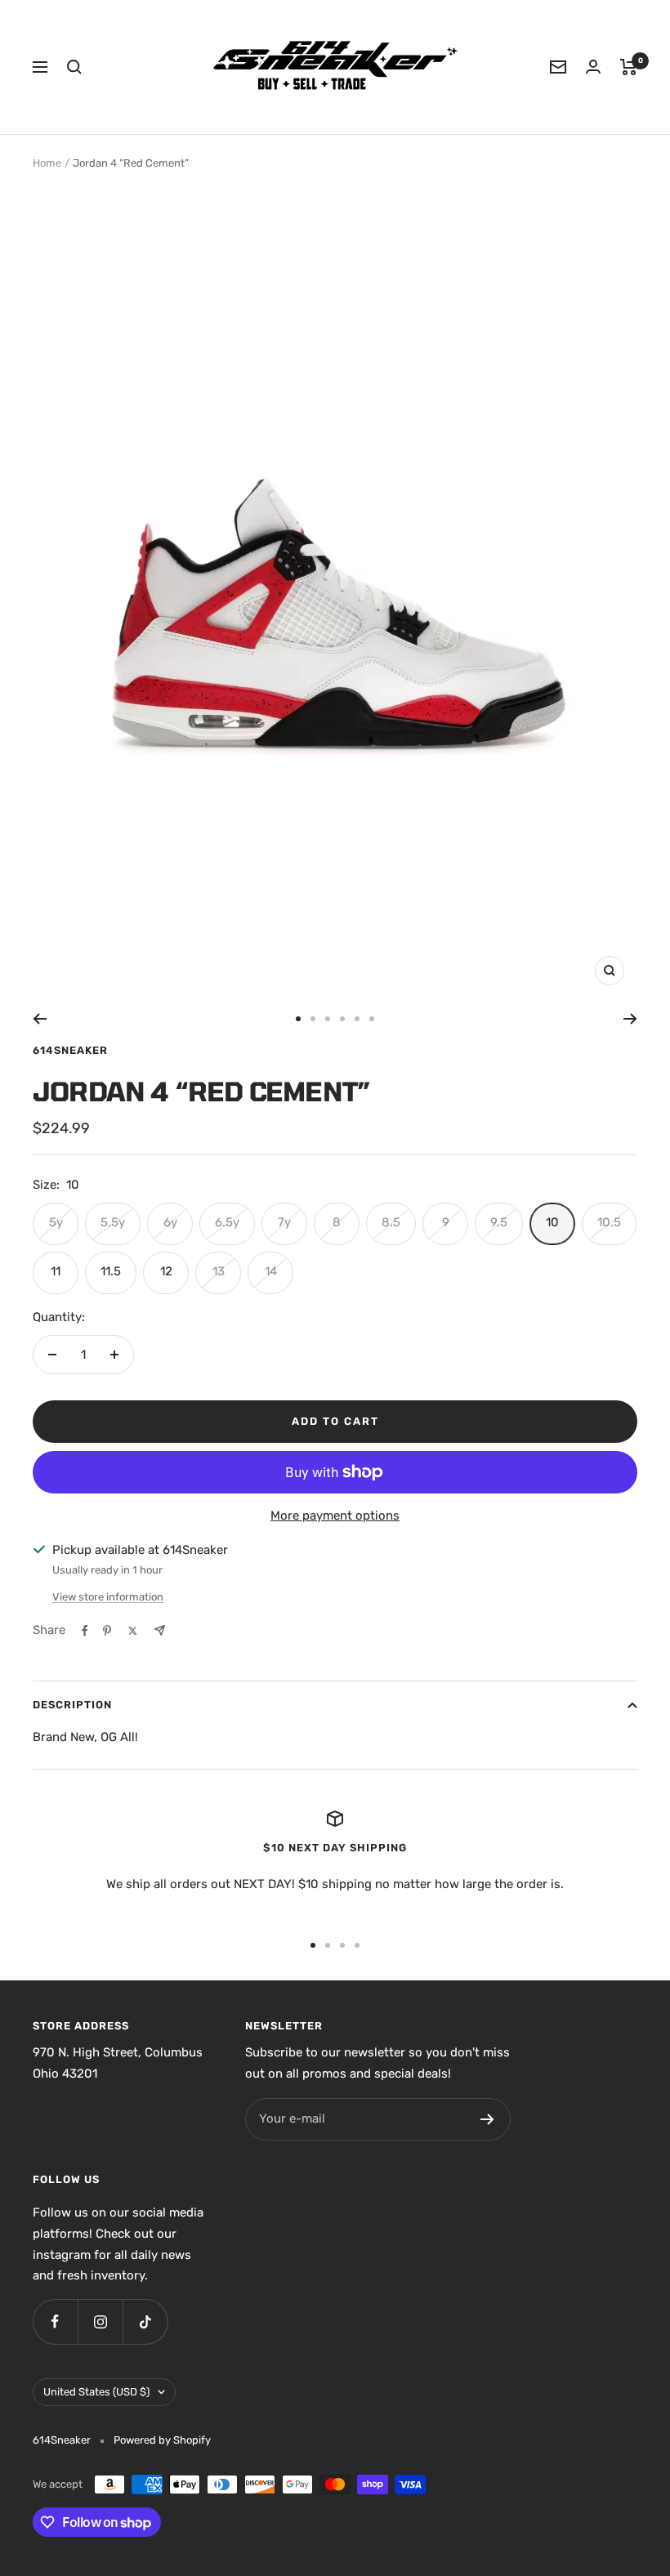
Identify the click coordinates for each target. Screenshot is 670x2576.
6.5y (227, 1222)
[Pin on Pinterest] (107, 1631)
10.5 (609, 1222)
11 (56, 1271)
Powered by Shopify (162, 2440)
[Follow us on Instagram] (100, 2322)
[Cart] (629, 67)
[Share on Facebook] (85, 1631)
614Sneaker (70, 1050)
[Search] (74, 67)
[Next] (630, 1019)
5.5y (113, 1222)
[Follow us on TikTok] (145, 2322)
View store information (108, 1597)
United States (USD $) (96, 2392)
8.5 (391, 1222)
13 (219, 1271)
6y (170, 1222)
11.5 (111, 1271)
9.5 (499, 1222)
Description (72, 1705)
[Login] (593, 67)
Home (47, 163)
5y (56, 1222)
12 (166, 1271)
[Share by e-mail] (160, 1630)
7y (284, 1222)
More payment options (335, 1516)
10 (552, 1222)
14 (271, 1271)
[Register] (487, 2119)
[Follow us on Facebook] (55, 2322)
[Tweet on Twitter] (133, 1631)
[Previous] (40, 1019)
